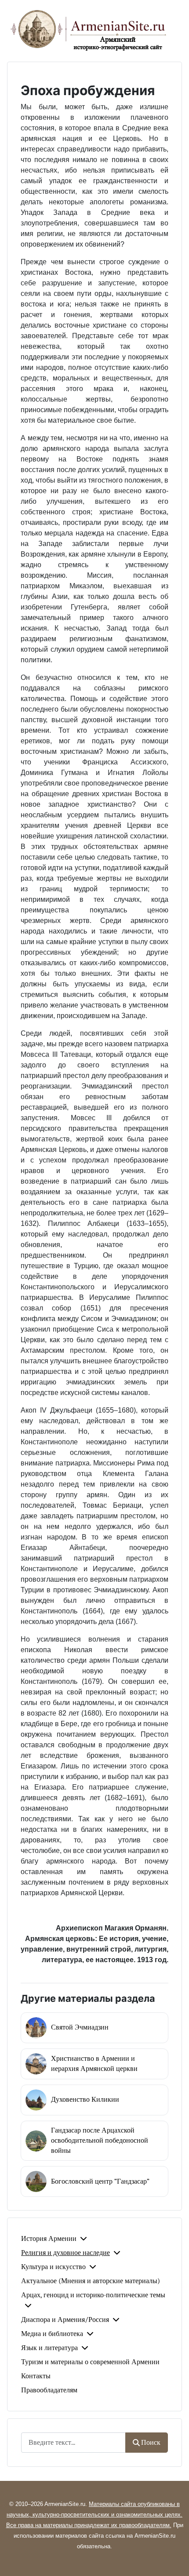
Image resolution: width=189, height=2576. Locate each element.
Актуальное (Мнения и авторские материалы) (91, 2281)
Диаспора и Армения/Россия (65, 2320)
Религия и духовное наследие (65, 2253)
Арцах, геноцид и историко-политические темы (93, 2295)
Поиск (151, 2443)
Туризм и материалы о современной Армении (90, 2362)
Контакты (36, 2376)
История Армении (49, 2239)
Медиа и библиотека (52, 2334)
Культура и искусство (53, 2267)
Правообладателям (49, 2390)
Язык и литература (49, 2348)
